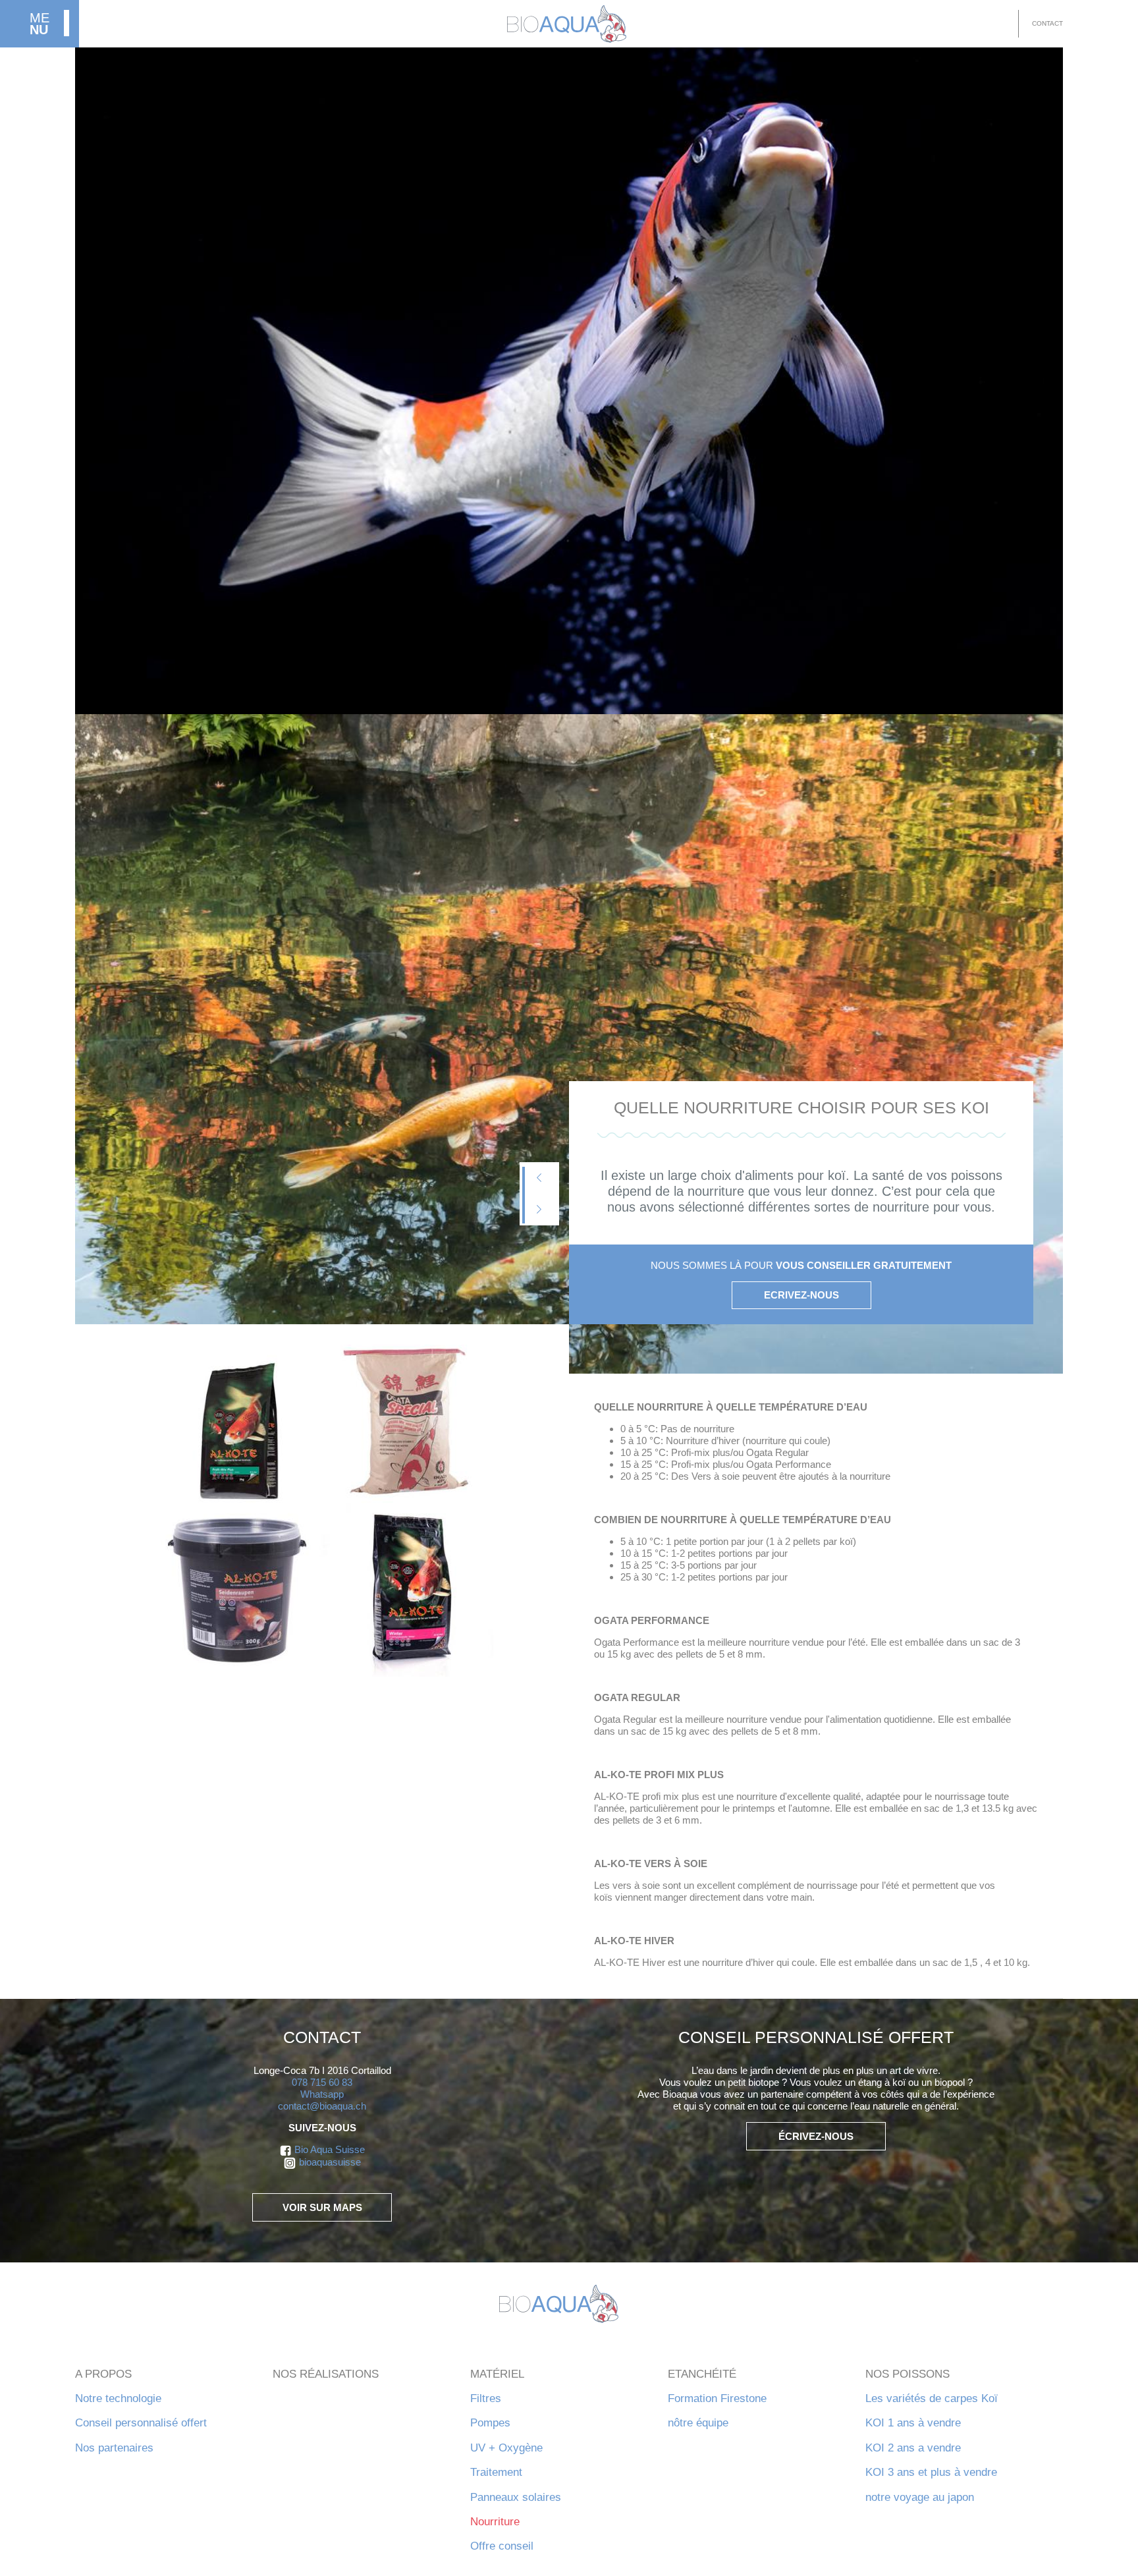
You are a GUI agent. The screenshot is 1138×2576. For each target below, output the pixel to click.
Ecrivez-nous (801, 1295)
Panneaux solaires (516, 2497)
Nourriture (495, 2522)
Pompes (490, 2423)
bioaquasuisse (330, 2162)
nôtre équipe (698, 2423)
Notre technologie (118, 2398)
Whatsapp (322, 2094)
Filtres (486, 2398)
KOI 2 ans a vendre (913, 2448)
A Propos (103, 2374)
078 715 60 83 (322, 2082)
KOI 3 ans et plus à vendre (931, 2472)
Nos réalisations (326, 2374)
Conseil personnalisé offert (141, 2423)
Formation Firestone (717, 2398)
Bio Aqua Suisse (330, 2149)
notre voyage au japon (920, 2497)
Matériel (497, 2374)
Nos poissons (908, 2374)
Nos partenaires (114, 2448)
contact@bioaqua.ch (322, 2106)
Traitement (496, 2472)
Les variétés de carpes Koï (932, 2398)
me (40, 24)
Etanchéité (702, 2374)
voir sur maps (322, 2207)
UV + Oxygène (506, 2448)
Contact (1047, 23)
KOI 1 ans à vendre (913, 2423)
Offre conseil (502, 2546)
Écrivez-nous (816, 2136)
